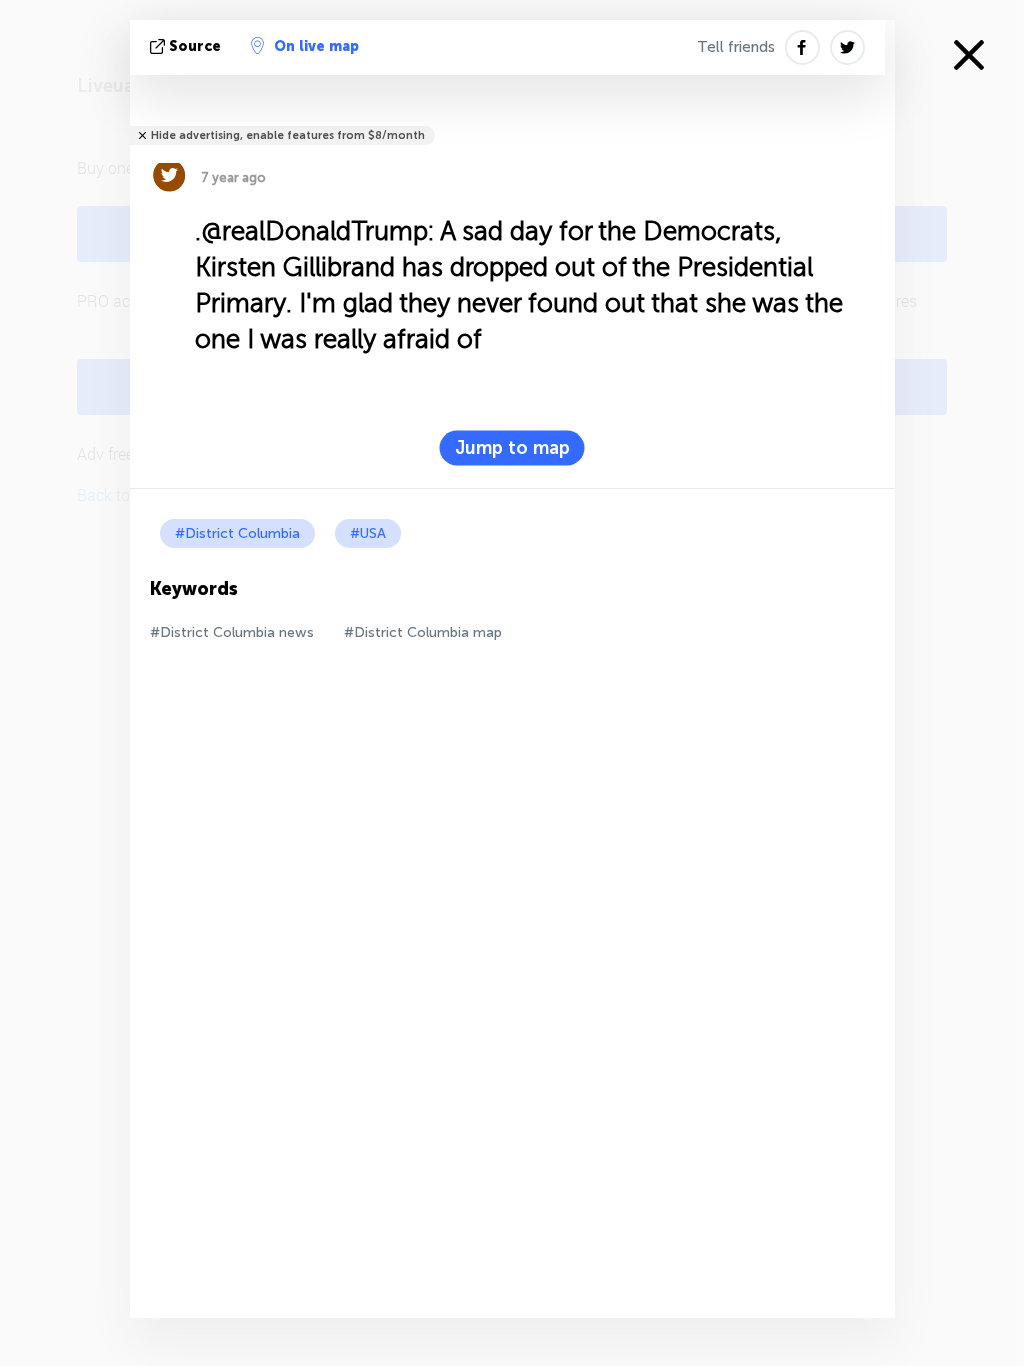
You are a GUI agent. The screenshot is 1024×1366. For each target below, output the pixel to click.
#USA (368, 533)
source (195, 46)
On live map (316, 46)
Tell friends (736, 47)
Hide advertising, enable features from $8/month (288, 135)
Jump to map (512, 448)
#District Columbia (237, 533)
